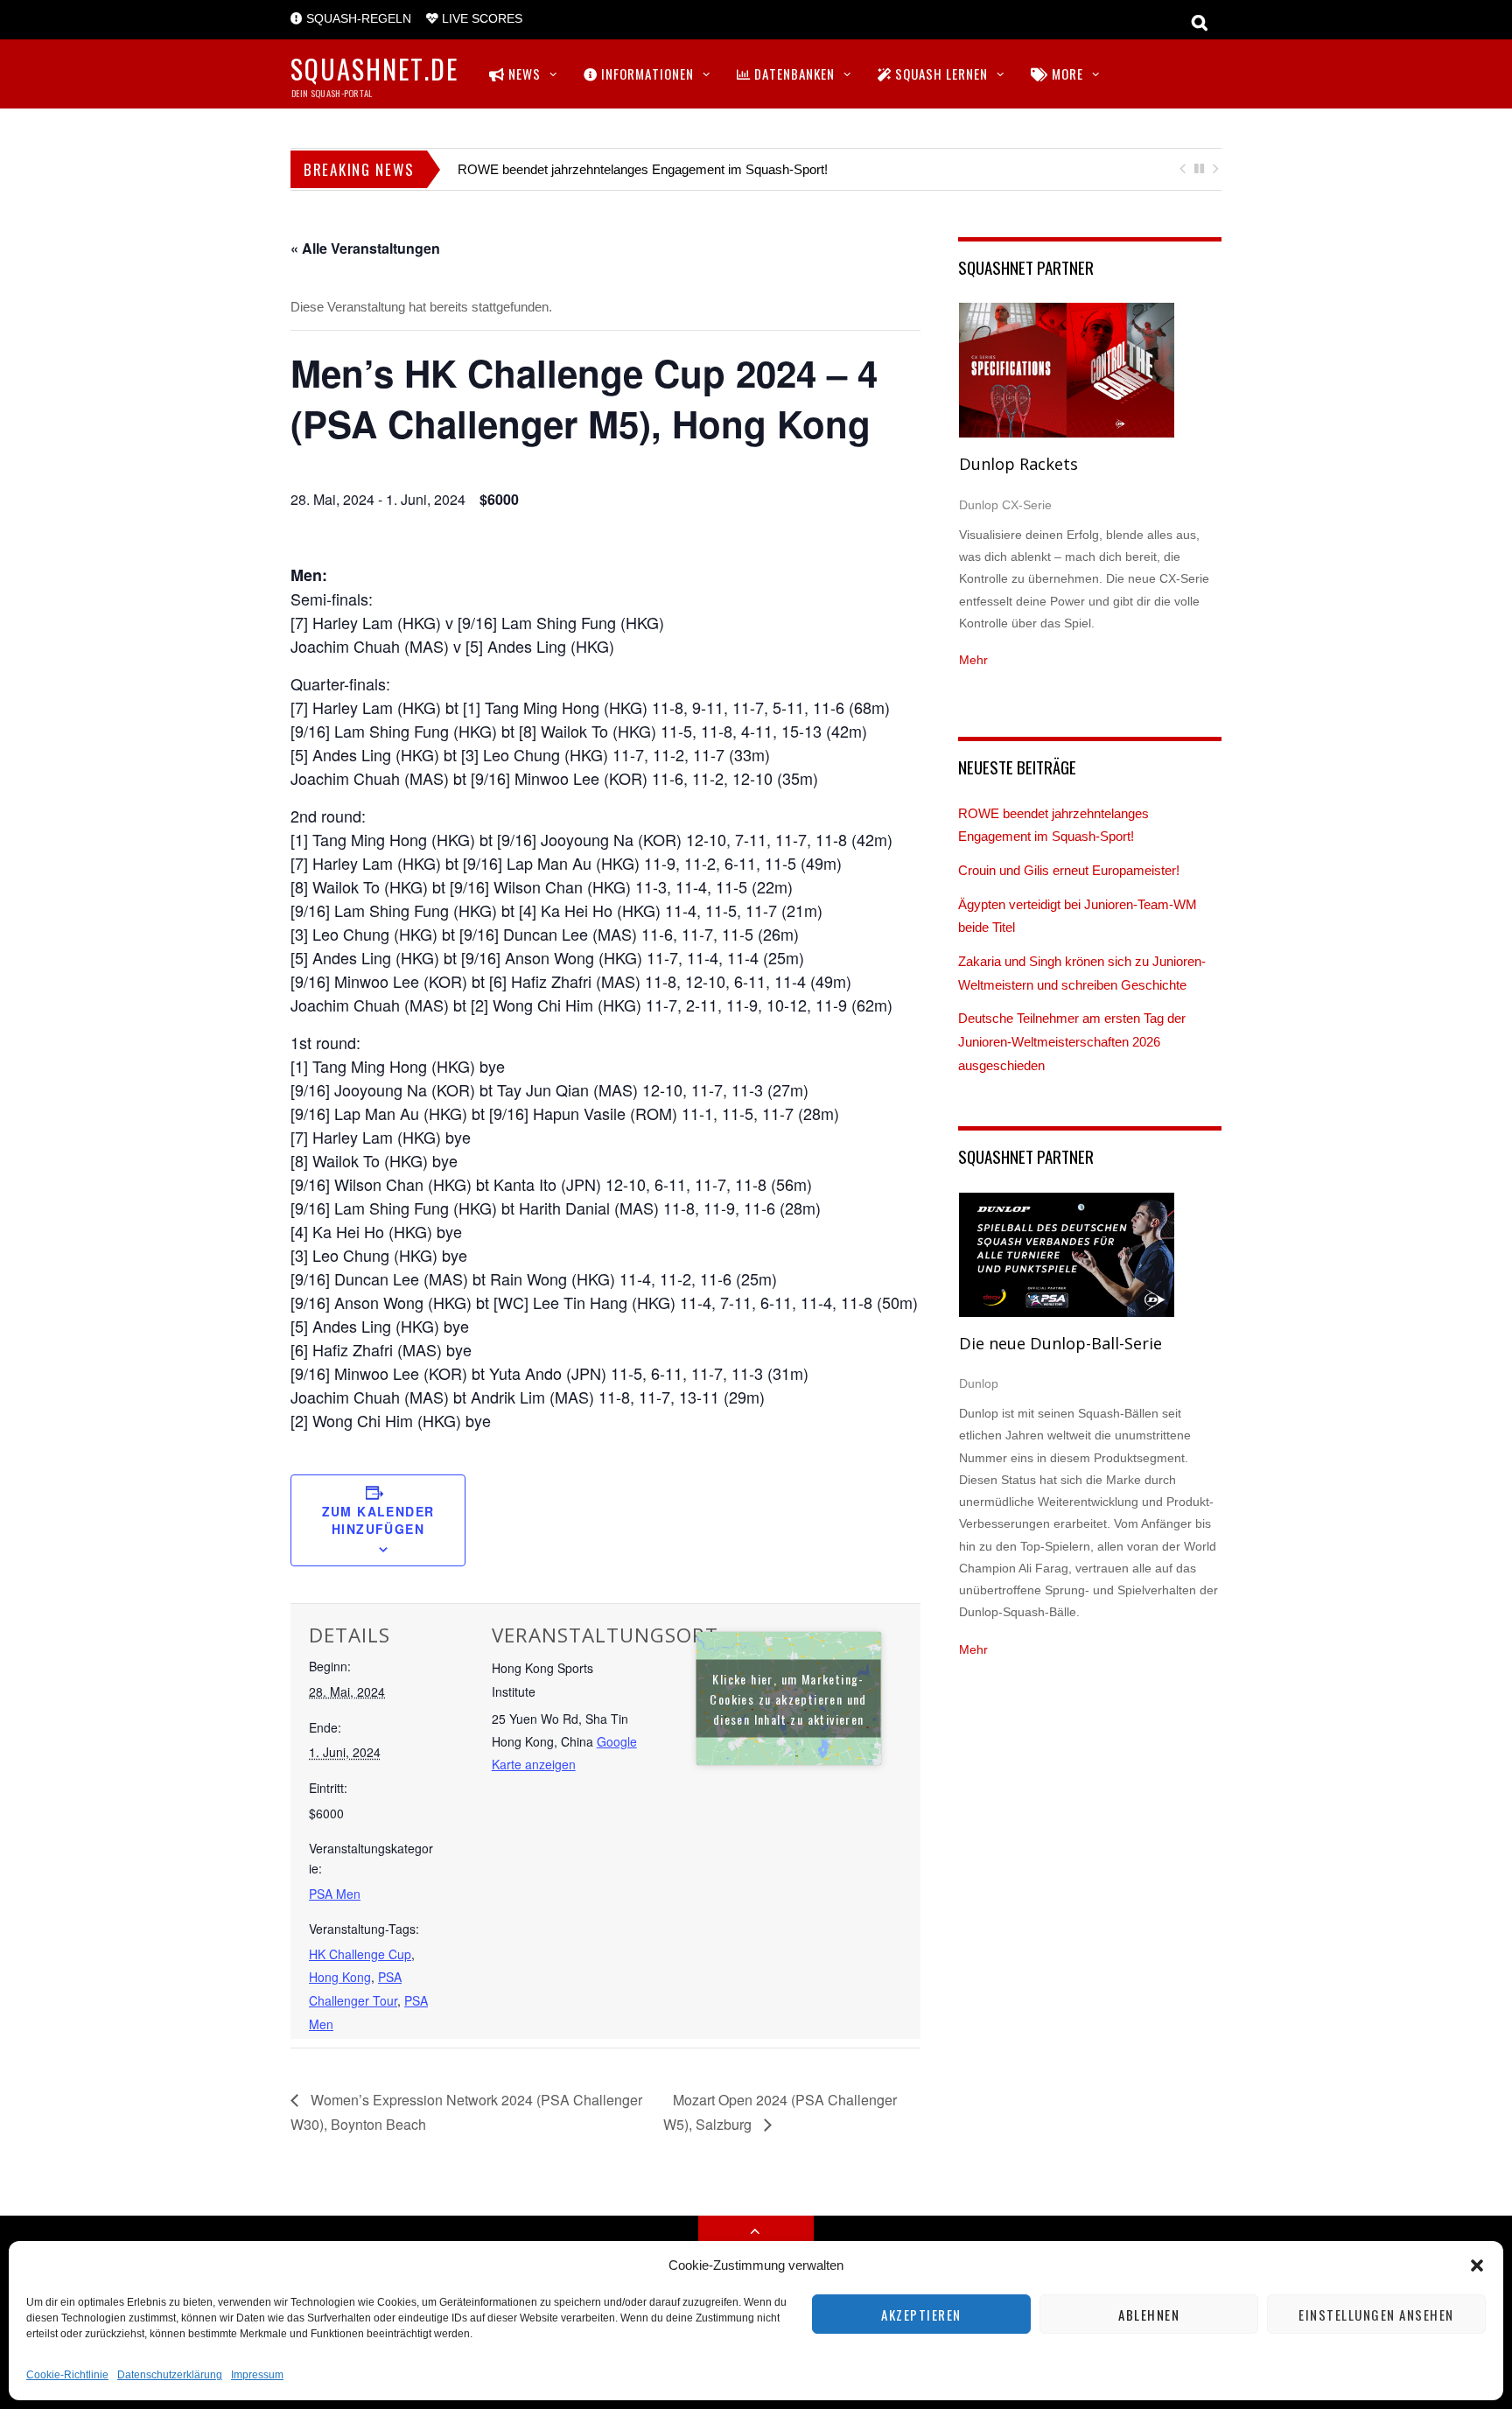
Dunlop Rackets (1018, 464)
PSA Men (335, 1894)
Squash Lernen (940, 74)
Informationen (646, 74)
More (1066, 74)
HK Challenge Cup (360, 1954)
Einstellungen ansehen (1376, 2314)
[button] (1477, 2265)
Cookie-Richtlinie (67, 2375)
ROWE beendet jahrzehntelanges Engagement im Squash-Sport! (643, 169)
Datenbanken (793, 74)
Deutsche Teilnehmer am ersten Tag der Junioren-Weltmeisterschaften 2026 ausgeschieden (1072, 1041)
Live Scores (480, 19)
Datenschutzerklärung (170, 2375)
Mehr (973, 660)
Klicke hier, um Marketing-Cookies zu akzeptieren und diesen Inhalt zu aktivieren (788, 1698)
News (523, 74)
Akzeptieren (921, 2314)
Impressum (257, 2375)
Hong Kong (340, 1977)
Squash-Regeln (357, 19)
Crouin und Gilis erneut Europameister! (1069, 870)
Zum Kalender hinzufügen (378, 1520)
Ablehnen (1149, 2314)
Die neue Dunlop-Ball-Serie (1060, 1343)
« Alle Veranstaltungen (365, 248)
